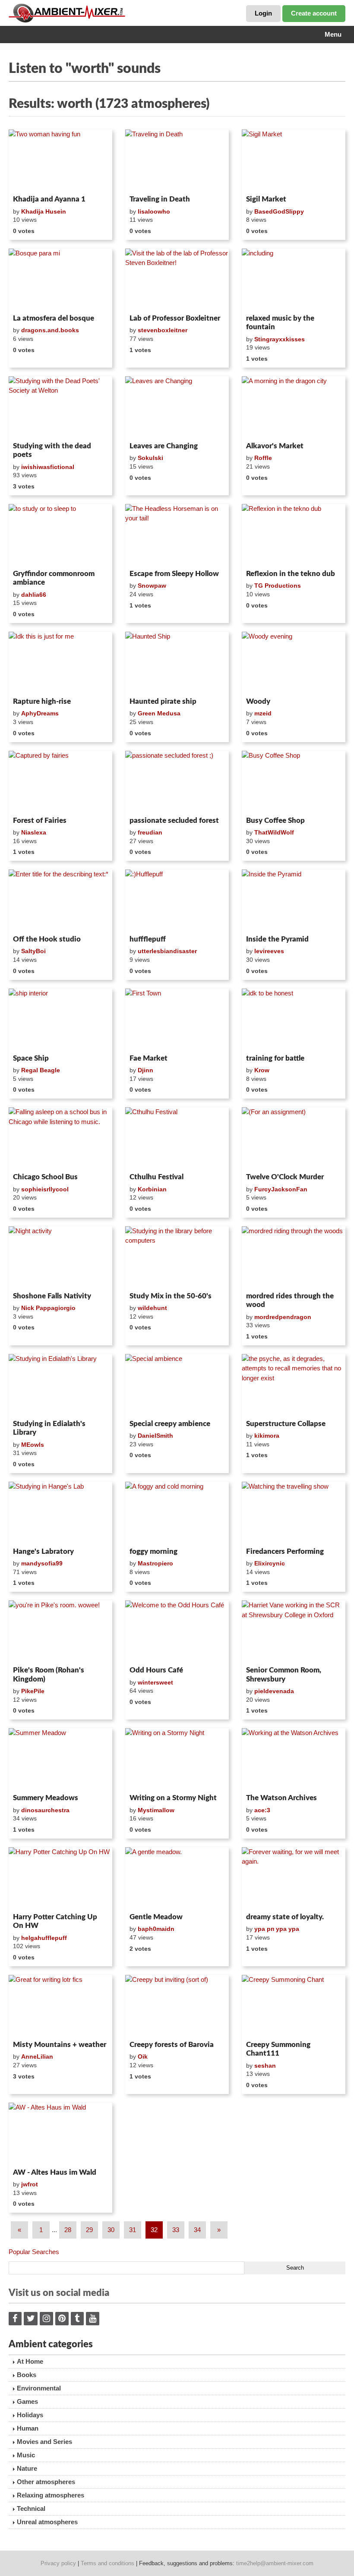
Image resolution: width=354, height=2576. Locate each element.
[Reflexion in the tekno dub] (294, 535)
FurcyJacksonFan (281, 1189)
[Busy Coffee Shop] (294, 782)
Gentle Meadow (156, 1917)
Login (263, 13)
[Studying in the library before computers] (177, 1257)
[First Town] (177, 1020)
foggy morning (153, 1551)
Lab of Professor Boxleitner (175, 318)
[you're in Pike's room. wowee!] (60, 1631)
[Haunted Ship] (177, 663)
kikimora (267, 1436)
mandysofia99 (42, 1563)
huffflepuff (148, 939)
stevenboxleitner (163, 330)
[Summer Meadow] (60, 1759)
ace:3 (262, 1810)
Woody (258, 701)
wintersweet (155, 1682)
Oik (143, 2056)
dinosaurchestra (45, 1810)
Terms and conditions (107, 2563)
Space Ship (31, 1058)
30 (111, 2230)
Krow (262, 1070)
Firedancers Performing (285, 1551)
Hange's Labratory (43, 1551)
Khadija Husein (44, 211)
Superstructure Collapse (286, 1424)
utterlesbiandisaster (167, 951)
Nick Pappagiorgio (48, 1308)
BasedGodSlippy (279, 211)
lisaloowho (154, 211)
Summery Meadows (46, 1798)
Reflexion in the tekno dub (291, 574)
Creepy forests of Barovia (172, 2045)
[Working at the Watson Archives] (294, 1759)
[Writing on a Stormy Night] (177, 1759)
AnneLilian (37, 2056)
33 (176, 2230)
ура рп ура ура (277, 1929)
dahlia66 (34, 595)
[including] (294, 280)
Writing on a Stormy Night (173, 1798)
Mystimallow (156, 1810)
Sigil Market (266, 199)
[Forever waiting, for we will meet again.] (294, 1878)
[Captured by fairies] (60, 782)
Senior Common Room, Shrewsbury (284, 1674)
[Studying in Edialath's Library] (60, 1385)
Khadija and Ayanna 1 (49, 199)
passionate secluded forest (174, 820)
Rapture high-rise (42, 701)
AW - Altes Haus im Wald (55, 2172)
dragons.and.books (50, 330)
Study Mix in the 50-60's (171, 1296)
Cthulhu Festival (156, 1177)
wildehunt (152, 1308)
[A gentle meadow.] (177, 1878)
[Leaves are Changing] (177, 407)
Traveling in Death (160, 199)
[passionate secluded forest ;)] (177, 782)
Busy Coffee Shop (275, 820)
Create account (314, 13)
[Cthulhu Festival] (177, 1138)
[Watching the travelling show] (294, 1513)
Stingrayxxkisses (280, 339)
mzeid (263, 713)
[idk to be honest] (294, 1020)
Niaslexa (34, 832)
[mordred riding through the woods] (294, 1257)
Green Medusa (159, 713)
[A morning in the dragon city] (294, 407)
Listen (30, 180)
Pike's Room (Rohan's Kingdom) (49, 1674)
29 (89, 2230)
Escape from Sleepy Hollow (174, 574)
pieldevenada (274, 1691)
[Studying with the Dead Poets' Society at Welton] (60, 407)
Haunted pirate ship (163, 701)
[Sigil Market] (294, 161)
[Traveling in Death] (177, 161)
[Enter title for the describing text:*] (60, 901)
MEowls (33, 1445)
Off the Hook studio (47, 939)
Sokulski (150, 458)
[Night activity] (60, 1257)
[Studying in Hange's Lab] (60, 1513)
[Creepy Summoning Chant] (294, 2006)
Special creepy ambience (170, 1424)
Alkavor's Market (275, 446)
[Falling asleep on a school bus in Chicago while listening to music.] (60, 1138)
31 (133, 2230)
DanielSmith (155, 1436)
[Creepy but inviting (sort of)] (177, 2006)
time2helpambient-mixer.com (275, 2563)
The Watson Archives (281, 1798)
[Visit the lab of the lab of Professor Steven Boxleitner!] (177, 280)
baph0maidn (156, 1929)
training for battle (275, 1058)
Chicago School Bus (45, 1177)
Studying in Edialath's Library (49, 1428)
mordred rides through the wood (290, 1300)
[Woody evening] (294, 663)
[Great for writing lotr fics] (60, 2006)
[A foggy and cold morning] (177, 1513)
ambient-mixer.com (73, 13)
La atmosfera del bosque (54, 318)
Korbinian (152, 1189)
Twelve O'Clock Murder (285, 1177)
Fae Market (149, 1058)
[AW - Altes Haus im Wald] (60, 2134)
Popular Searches (34, 2252)
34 (197, 2230)
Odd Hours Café (156, 1670)
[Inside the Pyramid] (294, 901)
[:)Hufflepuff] (177, 901)
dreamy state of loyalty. (285, 1917)
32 (154, 2230)
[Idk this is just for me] (60, 663)
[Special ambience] (177, 1385)
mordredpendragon (283, 1317)
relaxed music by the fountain (280, 323)
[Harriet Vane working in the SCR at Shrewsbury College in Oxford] (294, 1631)
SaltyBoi (33, 951)
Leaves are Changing (164, 446)
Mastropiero (155, 1563)
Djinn (145, 1070)
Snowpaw (152, 586)
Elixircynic (270, 1563)
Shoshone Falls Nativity (52, 1296)
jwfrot (30, 2184)
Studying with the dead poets (52, 450)
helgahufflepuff (44, 1938)
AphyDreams (40, 713)
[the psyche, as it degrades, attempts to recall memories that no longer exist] (294, 1385)
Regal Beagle (41, 1070)
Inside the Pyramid (277, 939)
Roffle (263, 458)
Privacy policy (58, 2563)
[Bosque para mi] (60, 280)
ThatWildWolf (274, 832)
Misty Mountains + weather (60, 2045)
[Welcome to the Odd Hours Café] (177, 1631)
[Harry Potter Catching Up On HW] (60, 1878)
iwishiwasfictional (48, 467)
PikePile (33, 1691)
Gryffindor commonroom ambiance (54, 578)
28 (68, 2230)
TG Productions (278, 586)
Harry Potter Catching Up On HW (55, 1921)
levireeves (269, 951)
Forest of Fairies (40, 820)
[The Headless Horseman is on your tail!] (177, 535)
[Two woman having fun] (60, 161)
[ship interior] (60, 1020)
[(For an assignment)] (294, 1138)
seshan (265, 2066)
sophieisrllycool (45, 1189)
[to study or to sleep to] (60, 535)
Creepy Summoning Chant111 (278, 2049)
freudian (150, 832)
